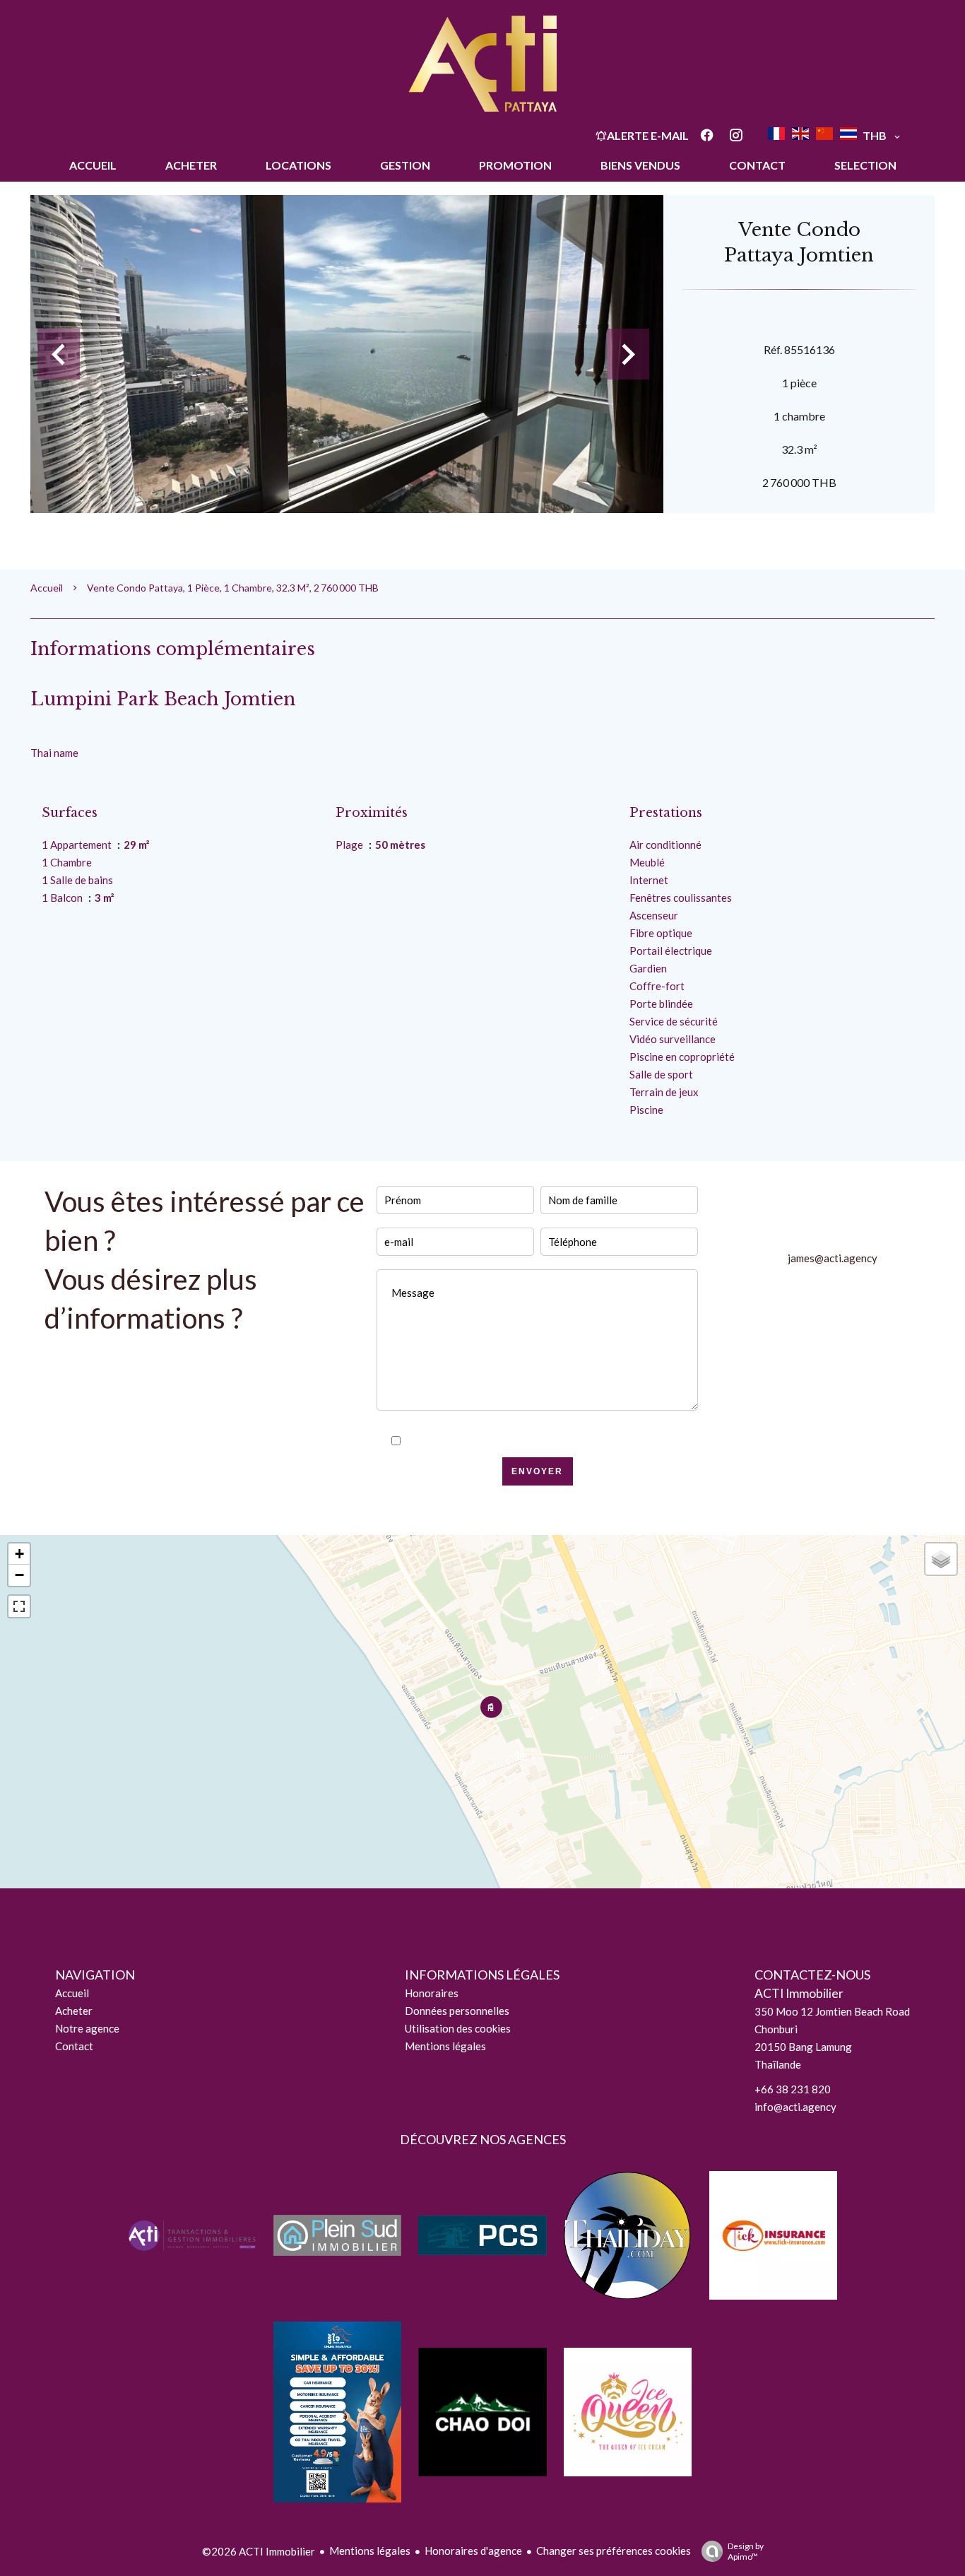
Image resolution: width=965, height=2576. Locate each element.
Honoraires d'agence (473, 2551)
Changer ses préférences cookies (614, 2551)
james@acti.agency (833, 1258)
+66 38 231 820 (793, 2089)
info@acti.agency (795, 2107)
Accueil (47, 588)
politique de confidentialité (570, 1441)
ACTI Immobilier (799, 1993)
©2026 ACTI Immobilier (259, 2551)
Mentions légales (370, 2551)
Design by (746, 2551)
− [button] (19, 1575)
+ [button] (19, 1554)
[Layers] (941, 1559)
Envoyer (537, 1471)
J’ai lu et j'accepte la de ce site (546, 1441)
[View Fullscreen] (19, 1606)
